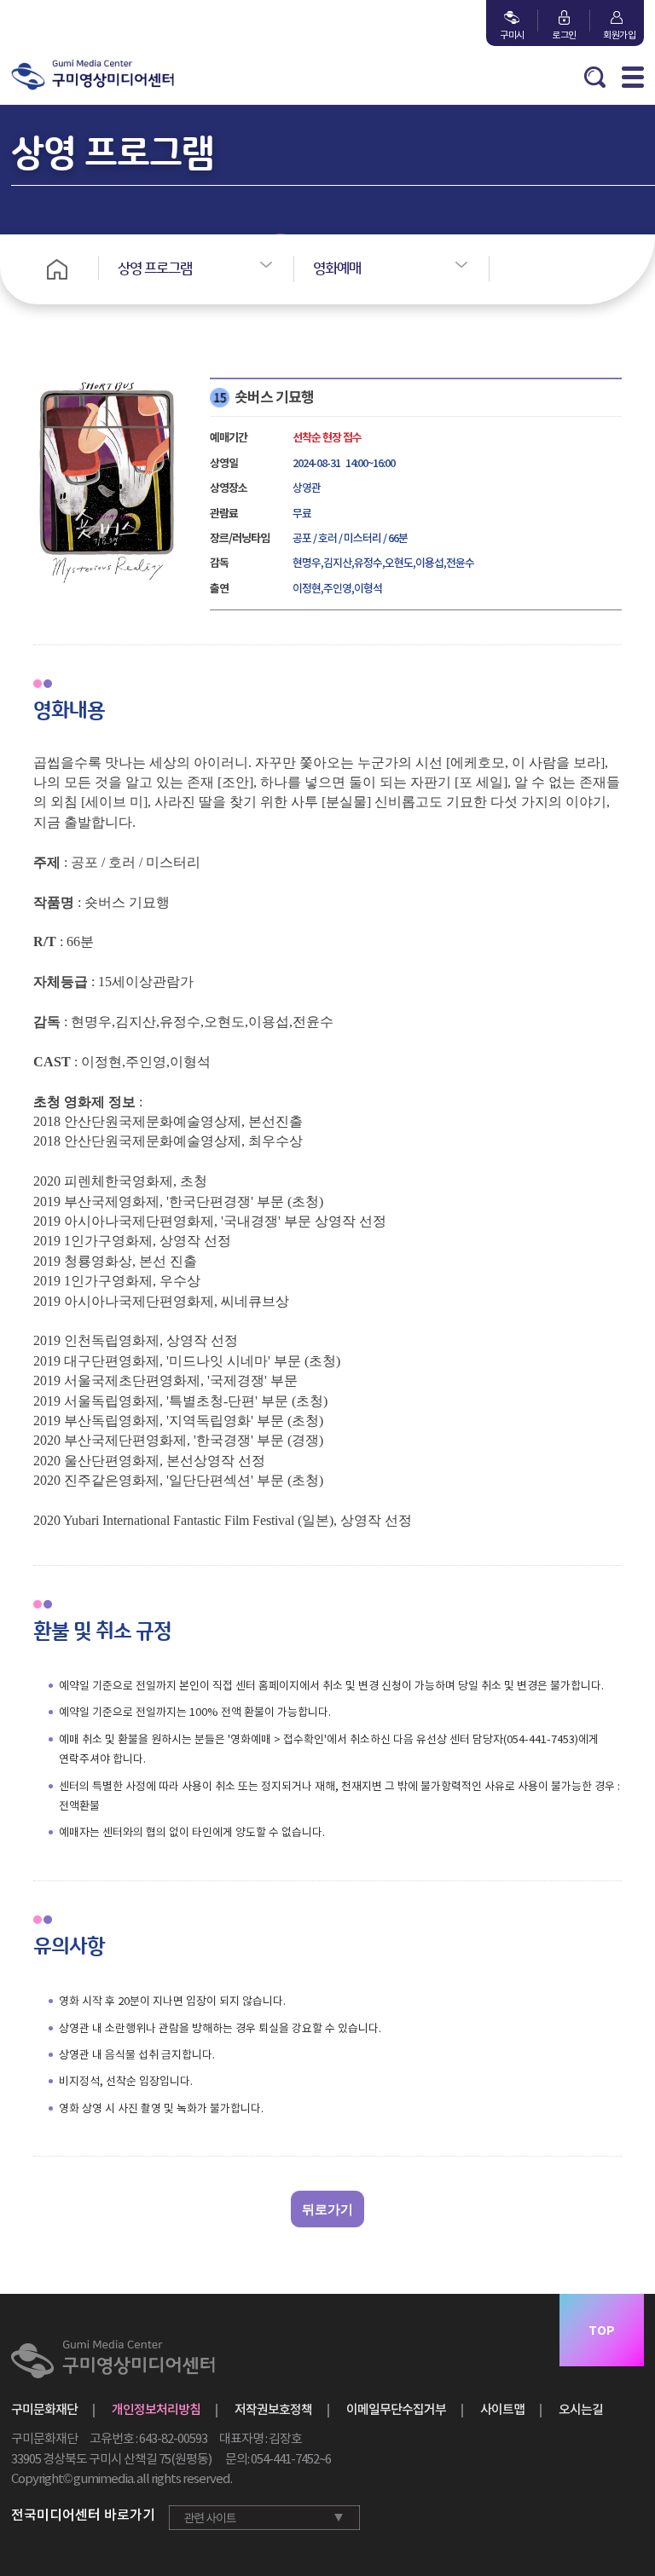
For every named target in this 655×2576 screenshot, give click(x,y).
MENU (633, 77)
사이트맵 (502, 2409)
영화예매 (337, 269)
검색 (595, 77)
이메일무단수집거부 (396, 2409)
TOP (602, 2331)
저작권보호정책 (273, 2409)
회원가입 (616, 35)
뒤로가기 (327, 2209)
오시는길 (581, 2409)
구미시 (512, 35)
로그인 (564, 35)
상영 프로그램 (155, 269)
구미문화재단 (44, 2409)
